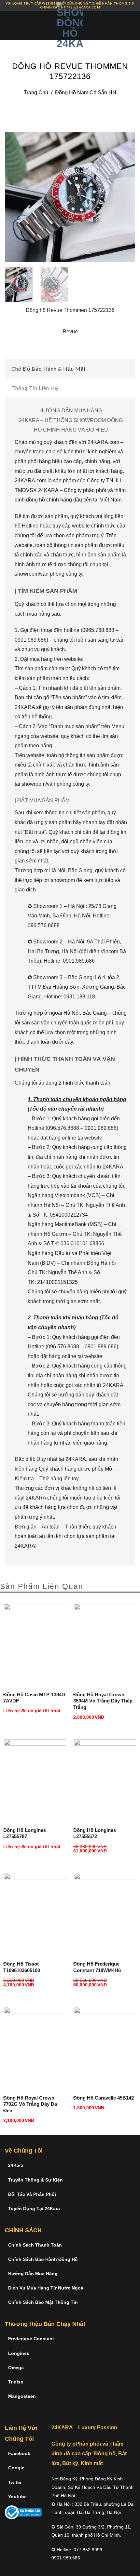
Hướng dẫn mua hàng (33, 2274)
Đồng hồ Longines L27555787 (25, 1833)
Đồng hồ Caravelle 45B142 (104, 2098)
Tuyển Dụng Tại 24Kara (34, 2209)
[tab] (70, 369)
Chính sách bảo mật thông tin (43, 2302)
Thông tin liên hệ (35, 388)
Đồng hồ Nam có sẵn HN (86, 93)
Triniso (16, 2382)
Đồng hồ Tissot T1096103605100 (22, 1967)
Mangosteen (22, 2396)
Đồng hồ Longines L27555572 (95, 1833)
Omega (16, 2368)
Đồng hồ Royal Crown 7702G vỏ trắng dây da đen (30, 2104)
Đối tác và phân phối (32, 2194)
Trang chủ (36, 93)
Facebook (19, 2453)
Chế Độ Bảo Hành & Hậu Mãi (48, 369)
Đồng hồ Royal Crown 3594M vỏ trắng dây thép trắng (103, 1701)
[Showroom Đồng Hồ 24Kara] (70, 25)
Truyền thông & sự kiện (35, 2180)
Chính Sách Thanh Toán (35, 2245)
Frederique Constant (31, 2339)
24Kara (16, 2165)
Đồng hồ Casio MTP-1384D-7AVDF (35, 1698)
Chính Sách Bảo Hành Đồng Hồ (43, 2259)
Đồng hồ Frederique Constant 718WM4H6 (97, 1967)
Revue (70, 332)
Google (16, 2468)
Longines (19, 2353)
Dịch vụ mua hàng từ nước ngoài (46, 2288)
